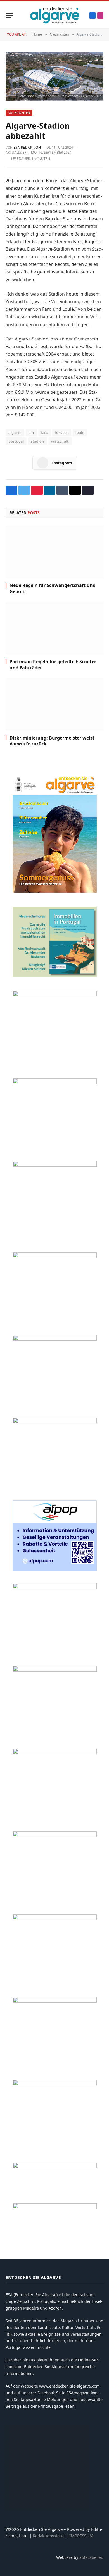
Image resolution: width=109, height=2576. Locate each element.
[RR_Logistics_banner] (55, 1753)
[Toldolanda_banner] (55, 1918)
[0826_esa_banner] (55, 891)
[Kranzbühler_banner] (55, 2001)
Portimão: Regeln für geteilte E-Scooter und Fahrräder (53, 665)
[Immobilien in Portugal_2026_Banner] (55, 975)
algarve (15, 432)
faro (45, 432)
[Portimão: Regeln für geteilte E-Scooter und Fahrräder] (54, 628)
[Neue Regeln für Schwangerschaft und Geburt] (54, 552)
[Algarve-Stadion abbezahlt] (54, 76)
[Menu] (9, 16)
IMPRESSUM (81, 2536)
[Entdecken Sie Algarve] (54, 15)
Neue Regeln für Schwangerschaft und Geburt (53, 588)
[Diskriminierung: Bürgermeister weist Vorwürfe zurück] (54, 704)
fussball (62, 432)
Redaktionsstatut (49, 2536)
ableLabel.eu (91, 2557)
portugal (16, 441)
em (31, 432)
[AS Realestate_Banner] (55, 1670)
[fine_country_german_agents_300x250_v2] (55, 1256)
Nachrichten (19, 113)
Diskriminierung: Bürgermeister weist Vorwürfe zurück (52, 741)
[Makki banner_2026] (55, 1587)
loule (80, 432)
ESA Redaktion (27, 147)
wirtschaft (60, 441)
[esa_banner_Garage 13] (55, 2084)
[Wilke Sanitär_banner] (55, 1835)
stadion (37, 441)
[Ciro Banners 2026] (55, 1422)
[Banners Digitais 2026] (55, 1339)
